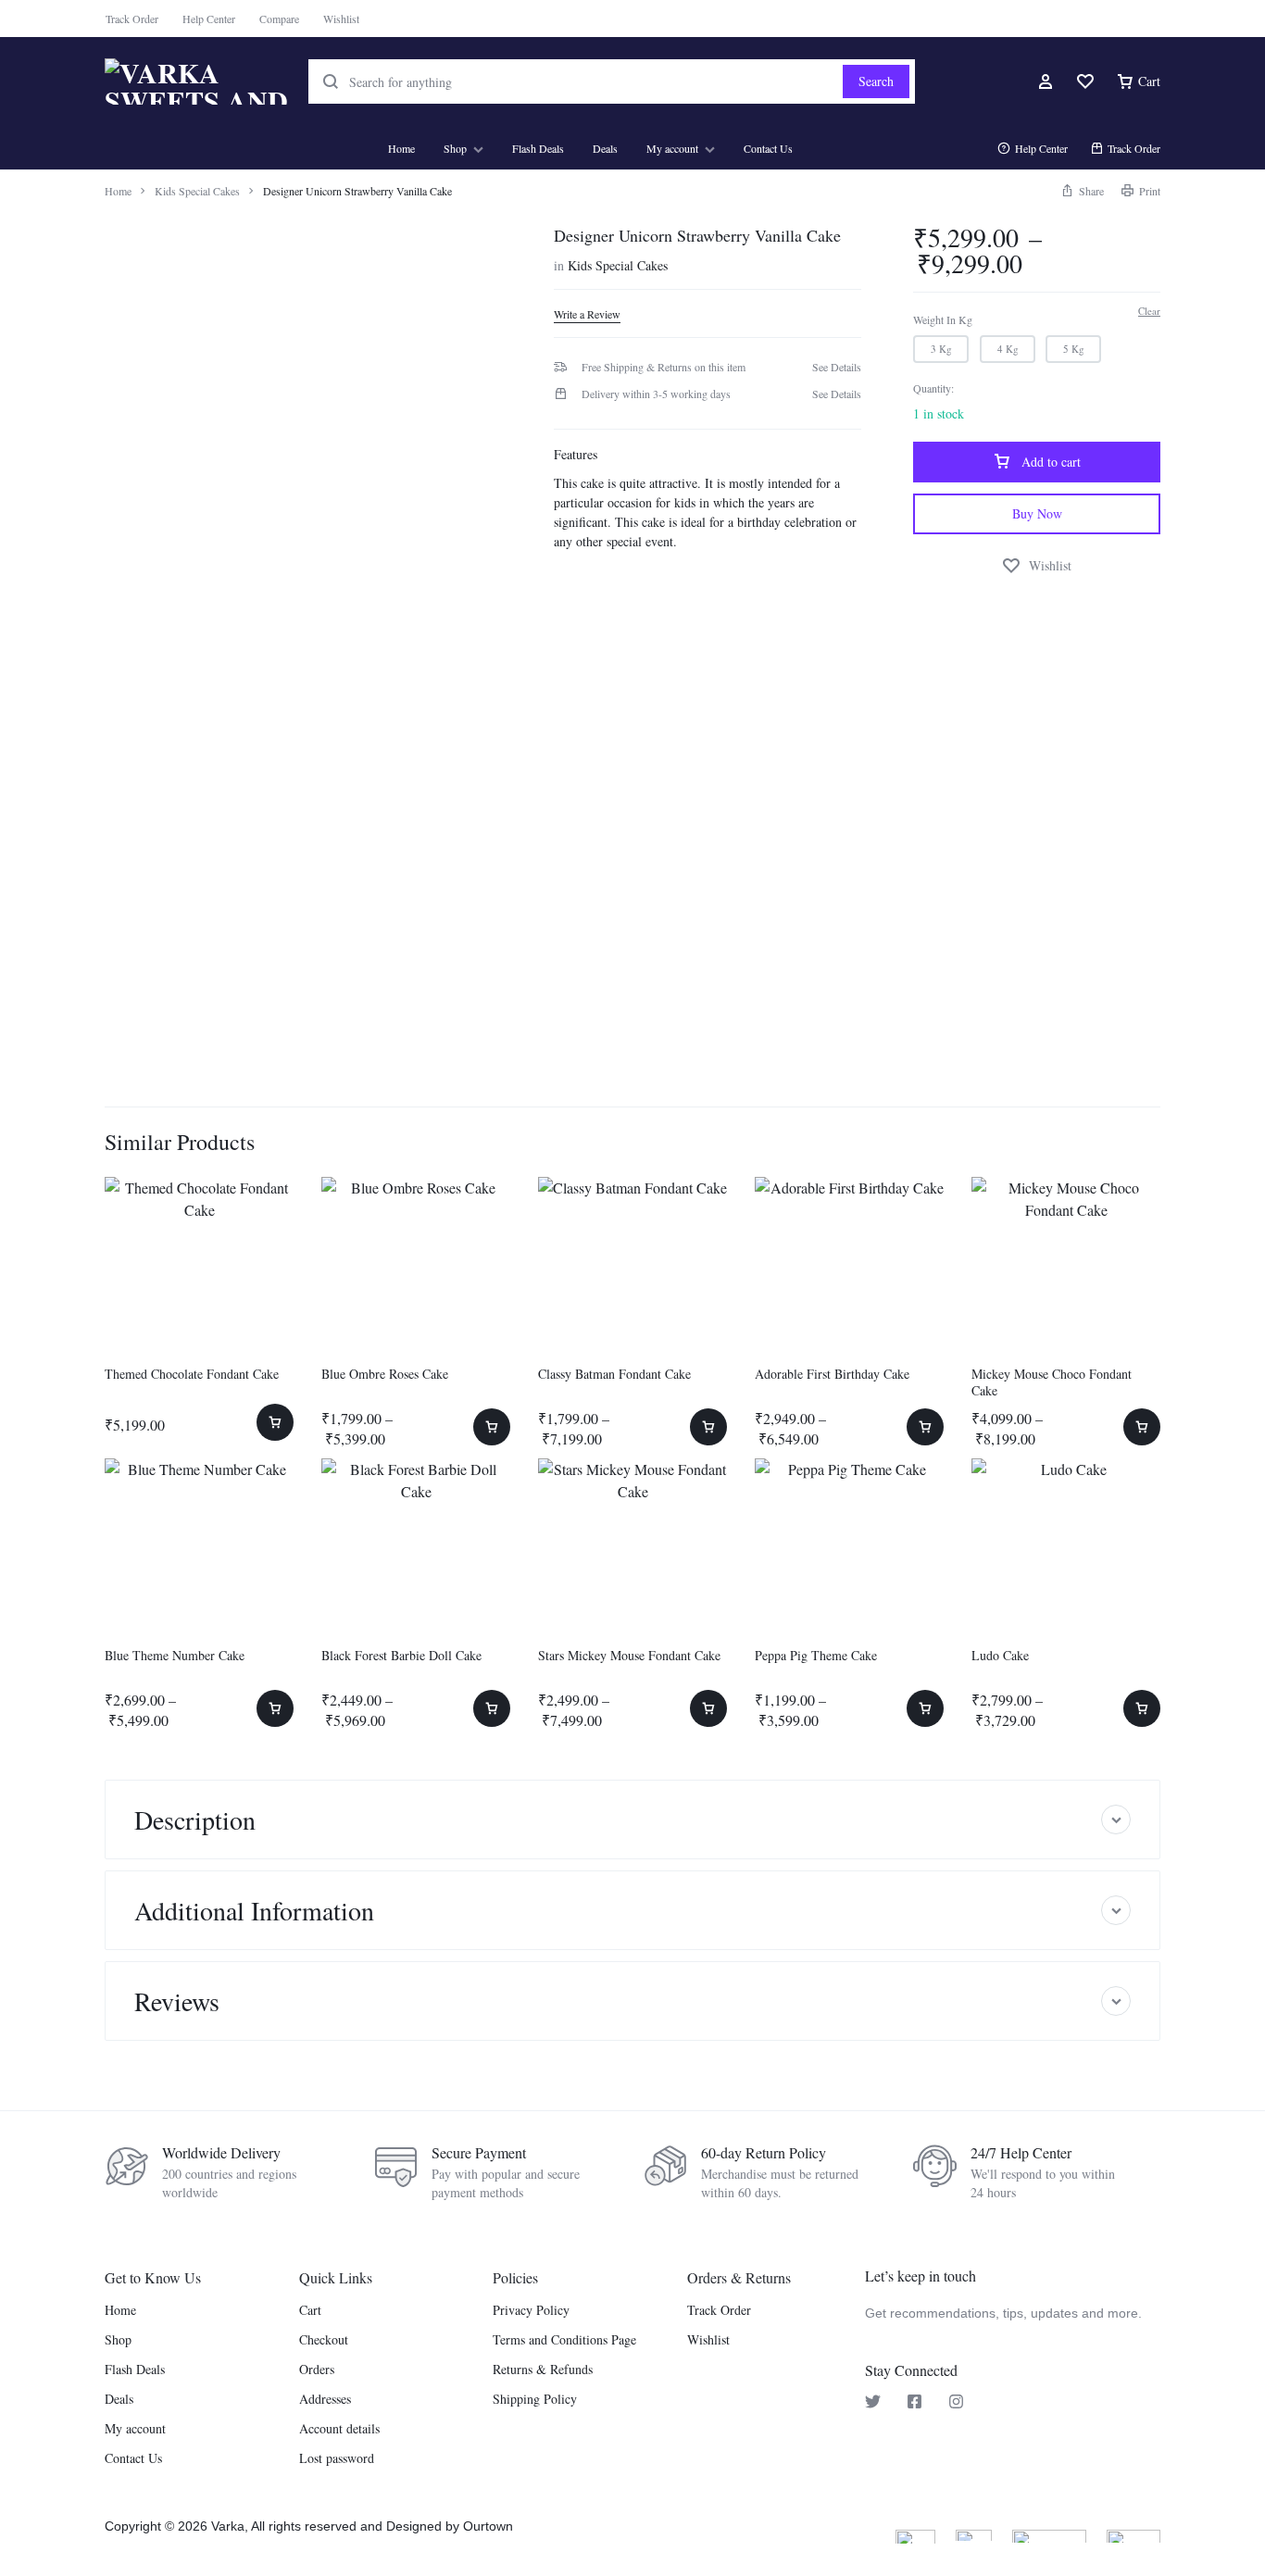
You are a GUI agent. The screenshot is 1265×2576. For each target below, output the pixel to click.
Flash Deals (538, 148)
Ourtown (488, 2526)
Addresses (325, 2400)
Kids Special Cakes (197, 191)
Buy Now (1037, 513)
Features (576, 454)
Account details (339, 2429)
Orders (317, 2370)
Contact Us (768, 148)
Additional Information (254, 1910)
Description (195, 1819)
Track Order (132, 19)
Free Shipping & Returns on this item (664, 367)
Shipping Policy (535, 2400)
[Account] (1046, 81)
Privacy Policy (531, 2311)
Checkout (324, 2340)
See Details (837, 367)
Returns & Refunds (543, 2370)
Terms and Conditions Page (564, 2340)
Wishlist (341, 19)
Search (876, 81)
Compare (279, 19)
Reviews (177, 2001)
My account (672, 148)
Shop (455, 148)
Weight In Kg (943, 319)
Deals (605, 148)
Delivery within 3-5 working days (656, 394)
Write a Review (587, 314)
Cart (310, 2311)
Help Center (209, 19)
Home (401, 148)
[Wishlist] (1085, 81)
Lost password (337, 2459)
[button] (1082, 190)
